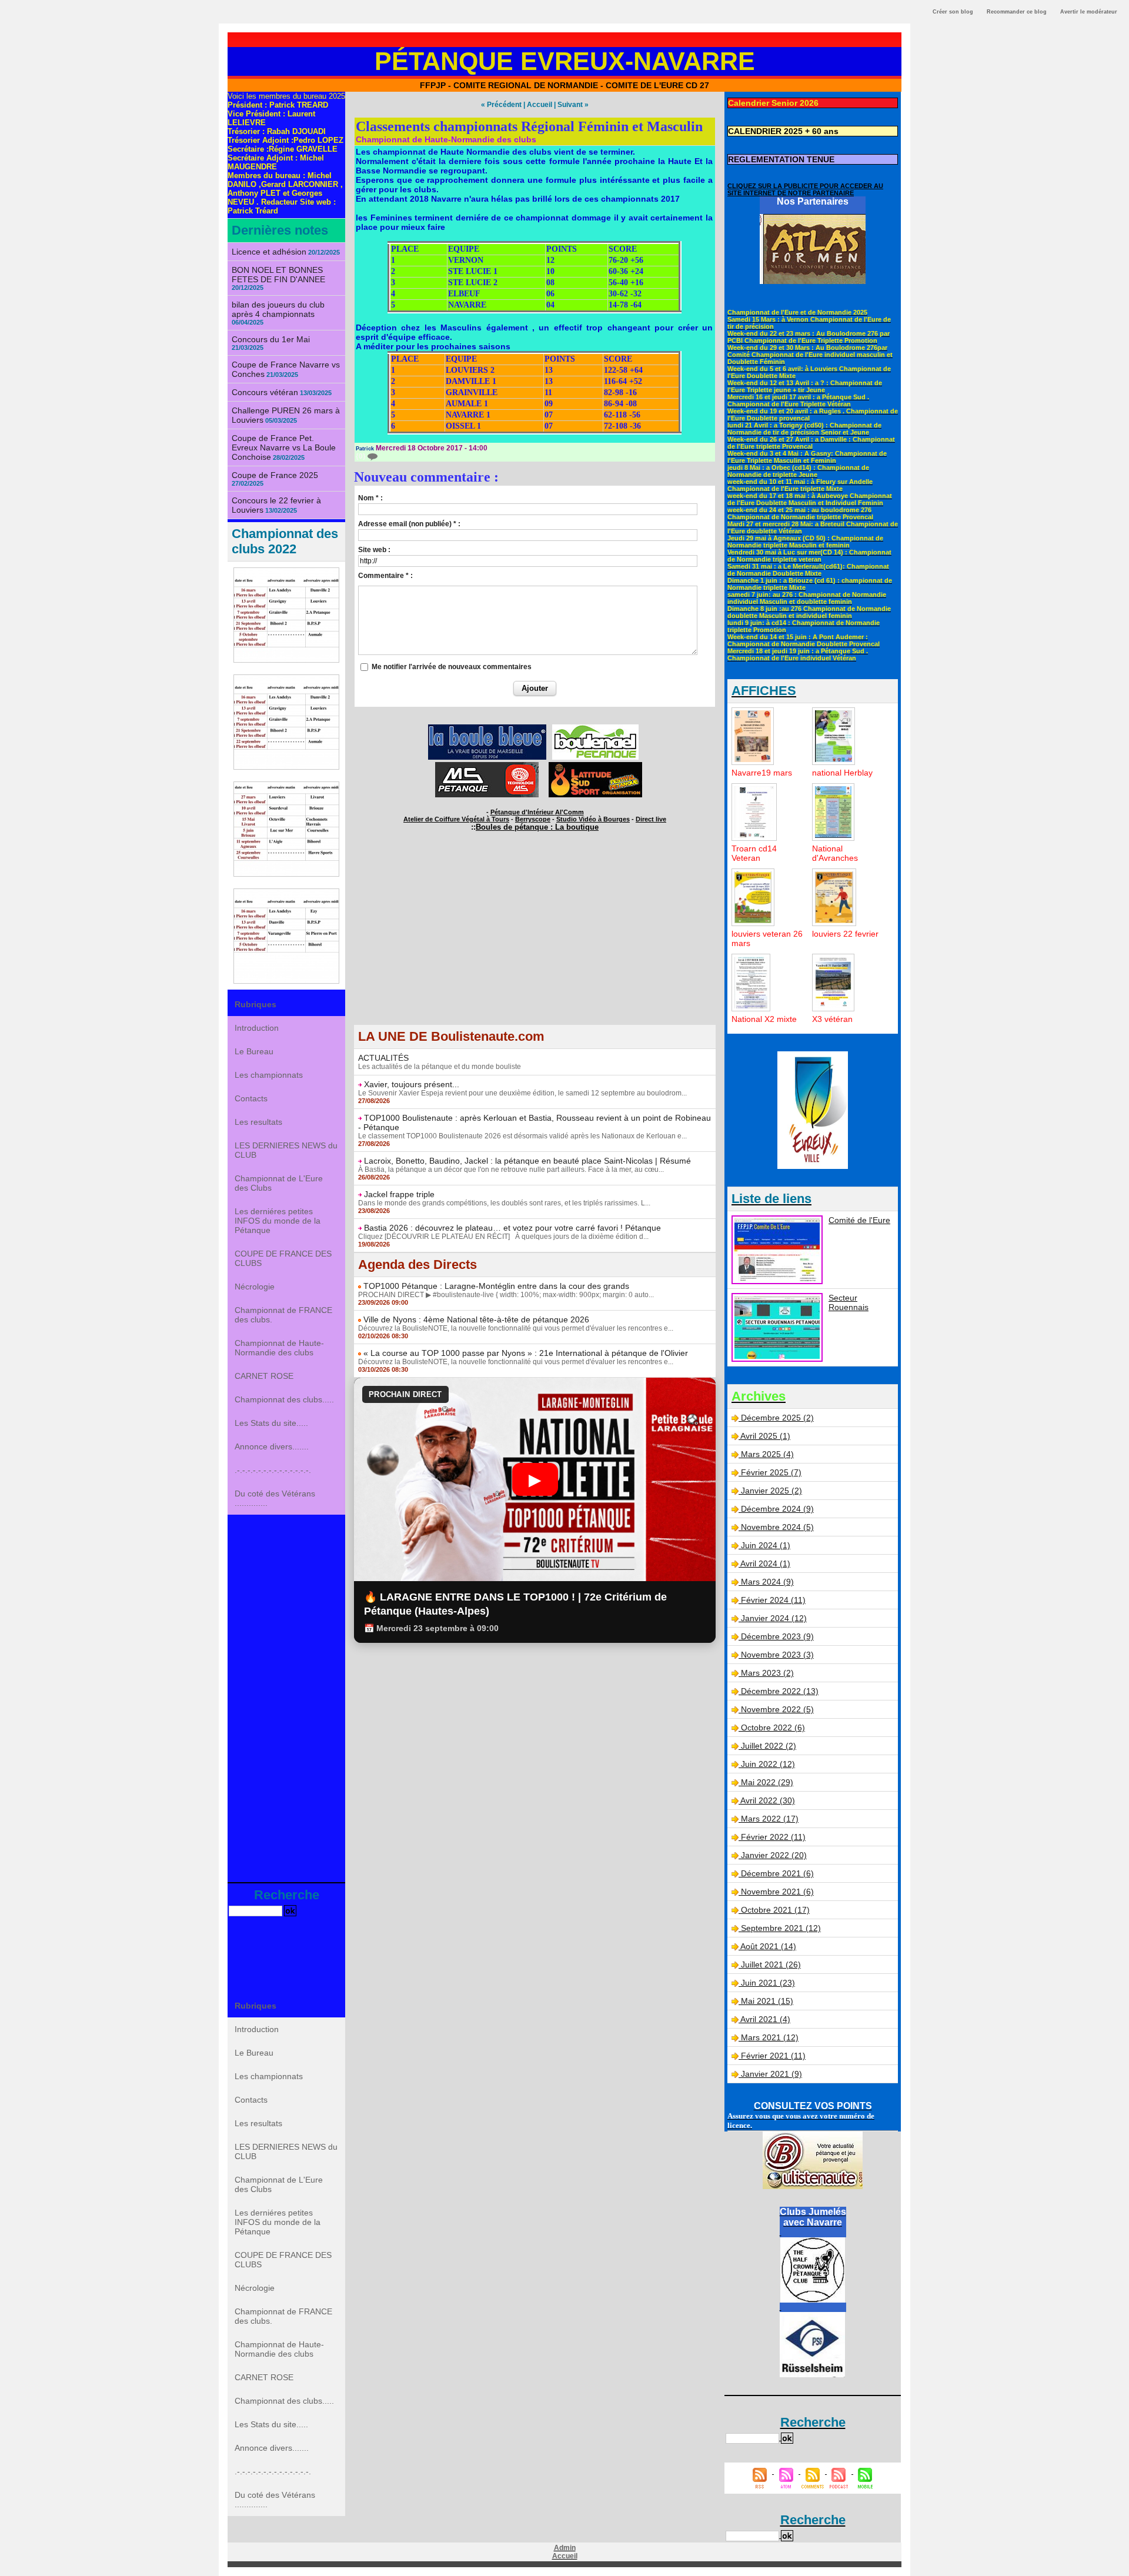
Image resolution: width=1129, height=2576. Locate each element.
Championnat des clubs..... (284, 1399)
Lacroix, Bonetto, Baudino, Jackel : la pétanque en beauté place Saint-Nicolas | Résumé (527, 1161)
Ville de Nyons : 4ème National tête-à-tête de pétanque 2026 (476, 1319)
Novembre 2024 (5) (777, 1527)
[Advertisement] (286, 1697)
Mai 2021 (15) (767, 2001)
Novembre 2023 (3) (777, 1655)
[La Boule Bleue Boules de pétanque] (487, 728)
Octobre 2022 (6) (773, 1728)
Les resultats (258, 1122)
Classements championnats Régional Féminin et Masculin (529, 126)
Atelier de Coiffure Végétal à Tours (456, 819)
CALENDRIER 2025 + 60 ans (783, 131)
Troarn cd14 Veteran (754, 853)
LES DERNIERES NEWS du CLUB (286, 1150)
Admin (565, 2548)
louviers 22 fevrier (845, 934)
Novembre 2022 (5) (777, 1709)
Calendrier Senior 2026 (773, 103)
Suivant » (573, 105)
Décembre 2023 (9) (777, 1636)
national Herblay (842, 773)
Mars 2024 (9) (767, 1582)
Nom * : (370, 498)
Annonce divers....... (272, 1446)
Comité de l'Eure (859, 1220)
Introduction (257, 1028)
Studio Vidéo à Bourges (593, 819)
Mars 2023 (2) (767, 1673)
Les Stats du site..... (271, 1423)
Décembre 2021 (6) (777, 1873)
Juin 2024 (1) (766, 1545)
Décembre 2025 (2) (777, 1418)
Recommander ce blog (1017, 12)
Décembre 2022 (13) (780, 1691)
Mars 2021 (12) (770, 2037)
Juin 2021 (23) (768, 1983)
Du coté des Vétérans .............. (275, 1498)
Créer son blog (953, 12)
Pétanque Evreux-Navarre (565, 61)
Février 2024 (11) (773, 1600)
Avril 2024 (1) (765, 1563)
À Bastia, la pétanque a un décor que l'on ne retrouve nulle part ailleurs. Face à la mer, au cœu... (511, 1170)
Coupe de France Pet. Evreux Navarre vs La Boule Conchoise (284, 447)
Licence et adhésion (269, 252)
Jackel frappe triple (399, 1194)
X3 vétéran (832, 1019)
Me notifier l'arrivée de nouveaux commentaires (452, 667)
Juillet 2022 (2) (769, 1746)
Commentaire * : (385, 576)
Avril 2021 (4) (765, 2019)
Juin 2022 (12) (768, 1764)
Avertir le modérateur (1089, 12)
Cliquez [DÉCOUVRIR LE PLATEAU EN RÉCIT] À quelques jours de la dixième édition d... (503, 1237)
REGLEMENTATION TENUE (781, 159)
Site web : (374, 550)
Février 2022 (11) (773, 1837)
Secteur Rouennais (849, 1302)
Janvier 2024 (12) (774, 1618)
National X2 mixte (764, 1019)
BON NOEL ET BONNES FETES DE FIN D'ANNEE (278, 275)
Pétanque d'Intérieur (537, 812)
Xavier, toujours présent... (412, 1084)
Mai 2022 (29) (767, 1782)
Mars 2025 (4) (767, 1454)
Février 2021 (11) (773, 2056)
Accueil (540, 105)
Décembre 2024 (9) (777, 1509)
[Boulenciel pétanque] (595, 728)
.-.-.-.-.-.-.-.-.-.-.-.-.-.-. (273, 1470)
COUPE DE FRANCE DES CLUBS (283, 1258)
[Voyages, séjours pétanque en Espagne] (595, 766)
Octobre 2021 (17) (775, 1910)
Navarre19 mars (762, 773)
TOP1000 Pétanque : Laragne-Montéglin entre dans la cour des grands (496, 1286)
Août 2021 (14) (768, 1946)
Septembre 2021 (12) (781, 1928)
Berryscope (533, 819)
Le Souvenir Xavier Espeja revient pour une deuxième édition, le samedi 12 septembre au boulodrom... (522, 1093)
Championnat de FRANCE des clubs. (283, 1315)
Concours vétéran (265, 392)
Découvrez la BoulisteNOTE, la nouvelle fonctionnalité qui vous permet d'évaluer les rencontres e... (516, 1328)
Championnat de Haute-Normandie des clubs (279, 1348)
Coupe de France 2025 (275, 475)
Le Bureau (254, 1051)
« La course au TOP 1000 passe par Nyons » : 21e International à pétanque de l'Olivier (526, 1353)
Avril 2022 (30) (768, 1800)
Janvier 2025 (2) (771, 1491)
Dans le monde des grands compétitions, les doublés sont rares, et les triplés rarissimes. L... (504, 1203)
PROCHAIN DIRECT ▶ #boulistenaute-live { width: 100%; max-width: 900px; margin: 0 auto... (506, 1295)
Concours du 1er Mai (271, 339)
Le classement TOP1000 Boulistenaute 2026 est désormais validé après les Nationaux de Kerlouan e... (522, 1136)
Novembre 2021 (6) (777, 1892)
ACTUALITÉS (383, 1058)
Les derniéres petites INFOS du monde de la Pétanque (278, 1221)
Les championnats (269, 1075)
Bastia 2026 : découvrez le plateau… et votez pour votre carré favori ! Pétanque (512, 1228)
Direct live (651, 819)
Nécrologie (255, 1287)
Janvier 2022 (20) (774, 1855)
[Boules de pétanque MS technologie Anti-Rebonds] (487, 766)
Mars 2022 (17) (770, 1819)
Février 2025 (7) (771, 1472)
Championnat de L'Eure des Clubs (279, 1183)
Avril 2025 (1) (765, 1436)
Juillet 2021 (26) (771, 1964)
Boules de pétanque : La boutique (537, 827)
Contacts (251, 1098)
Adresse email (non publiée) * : (409, 524)
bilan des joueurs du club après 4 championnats (278, 309)
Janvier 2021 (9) (771, 2074)
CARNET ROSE (264, 1376)
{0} (362, 456)
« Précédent (501, 105)
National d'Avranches (835, 853)
